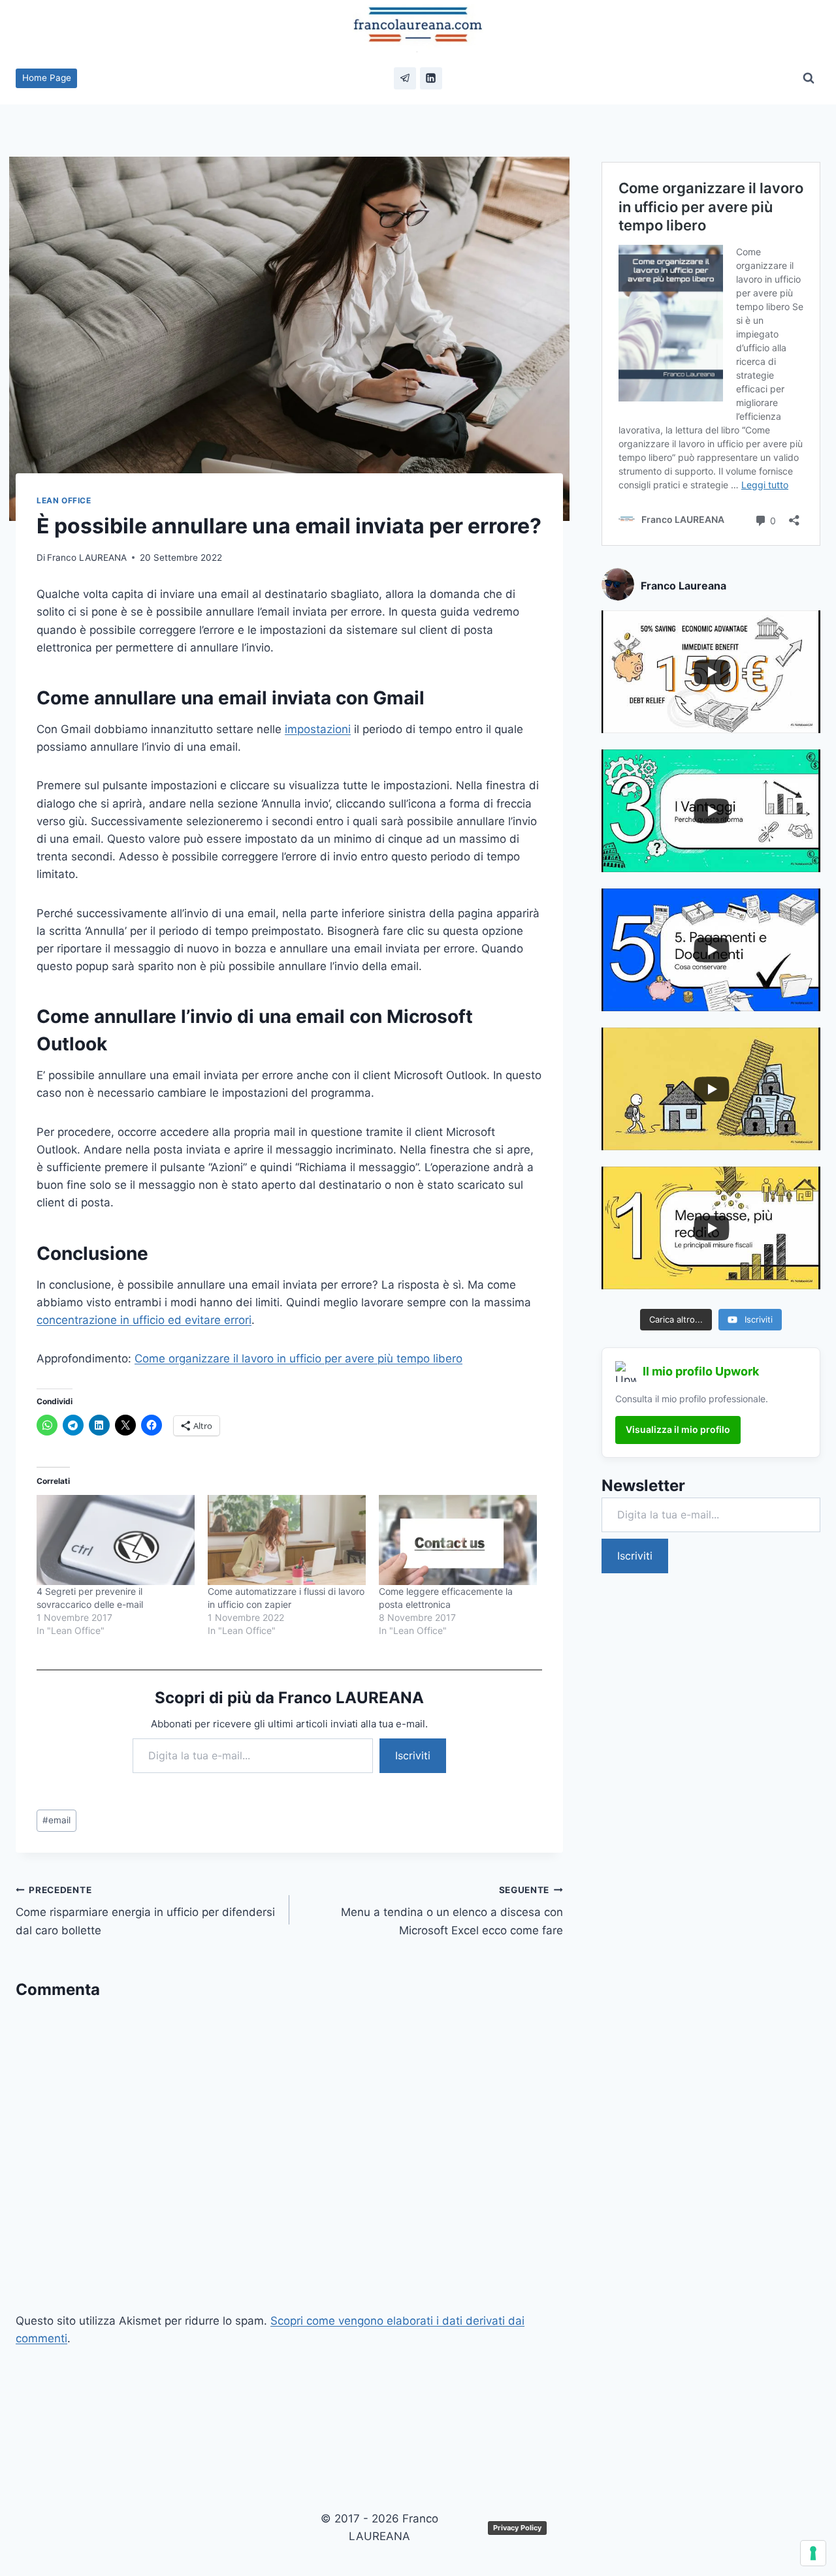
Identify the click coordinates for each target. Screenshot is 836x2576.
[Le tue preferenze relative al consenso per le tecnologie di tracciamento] (813, 2553)
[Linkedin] (431, 78)
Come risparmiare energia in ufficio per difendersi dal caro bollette (145, 1911)
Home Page (47, 78)
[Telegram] (405, 78)
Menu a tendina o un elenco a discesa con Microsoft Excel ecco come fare (452, 1911)
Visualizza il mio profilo (678, 1429)
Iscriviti (413, 1755)
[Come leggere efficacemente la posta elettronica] (458, 1540)
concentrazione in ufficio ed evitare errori (144, 1320)
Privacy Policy (517, 2528)
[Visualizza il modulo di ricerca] (809, 78)
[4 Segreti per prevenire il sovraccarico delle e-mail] (116, 1540)
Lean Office (64, 500)
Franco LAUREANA (87, 558)
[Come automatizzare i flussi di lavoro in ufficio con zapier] (287, 1540)
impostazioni (318, 729)
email (56, 1820)
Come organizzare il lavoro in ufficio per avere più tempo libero (298, 1359)
